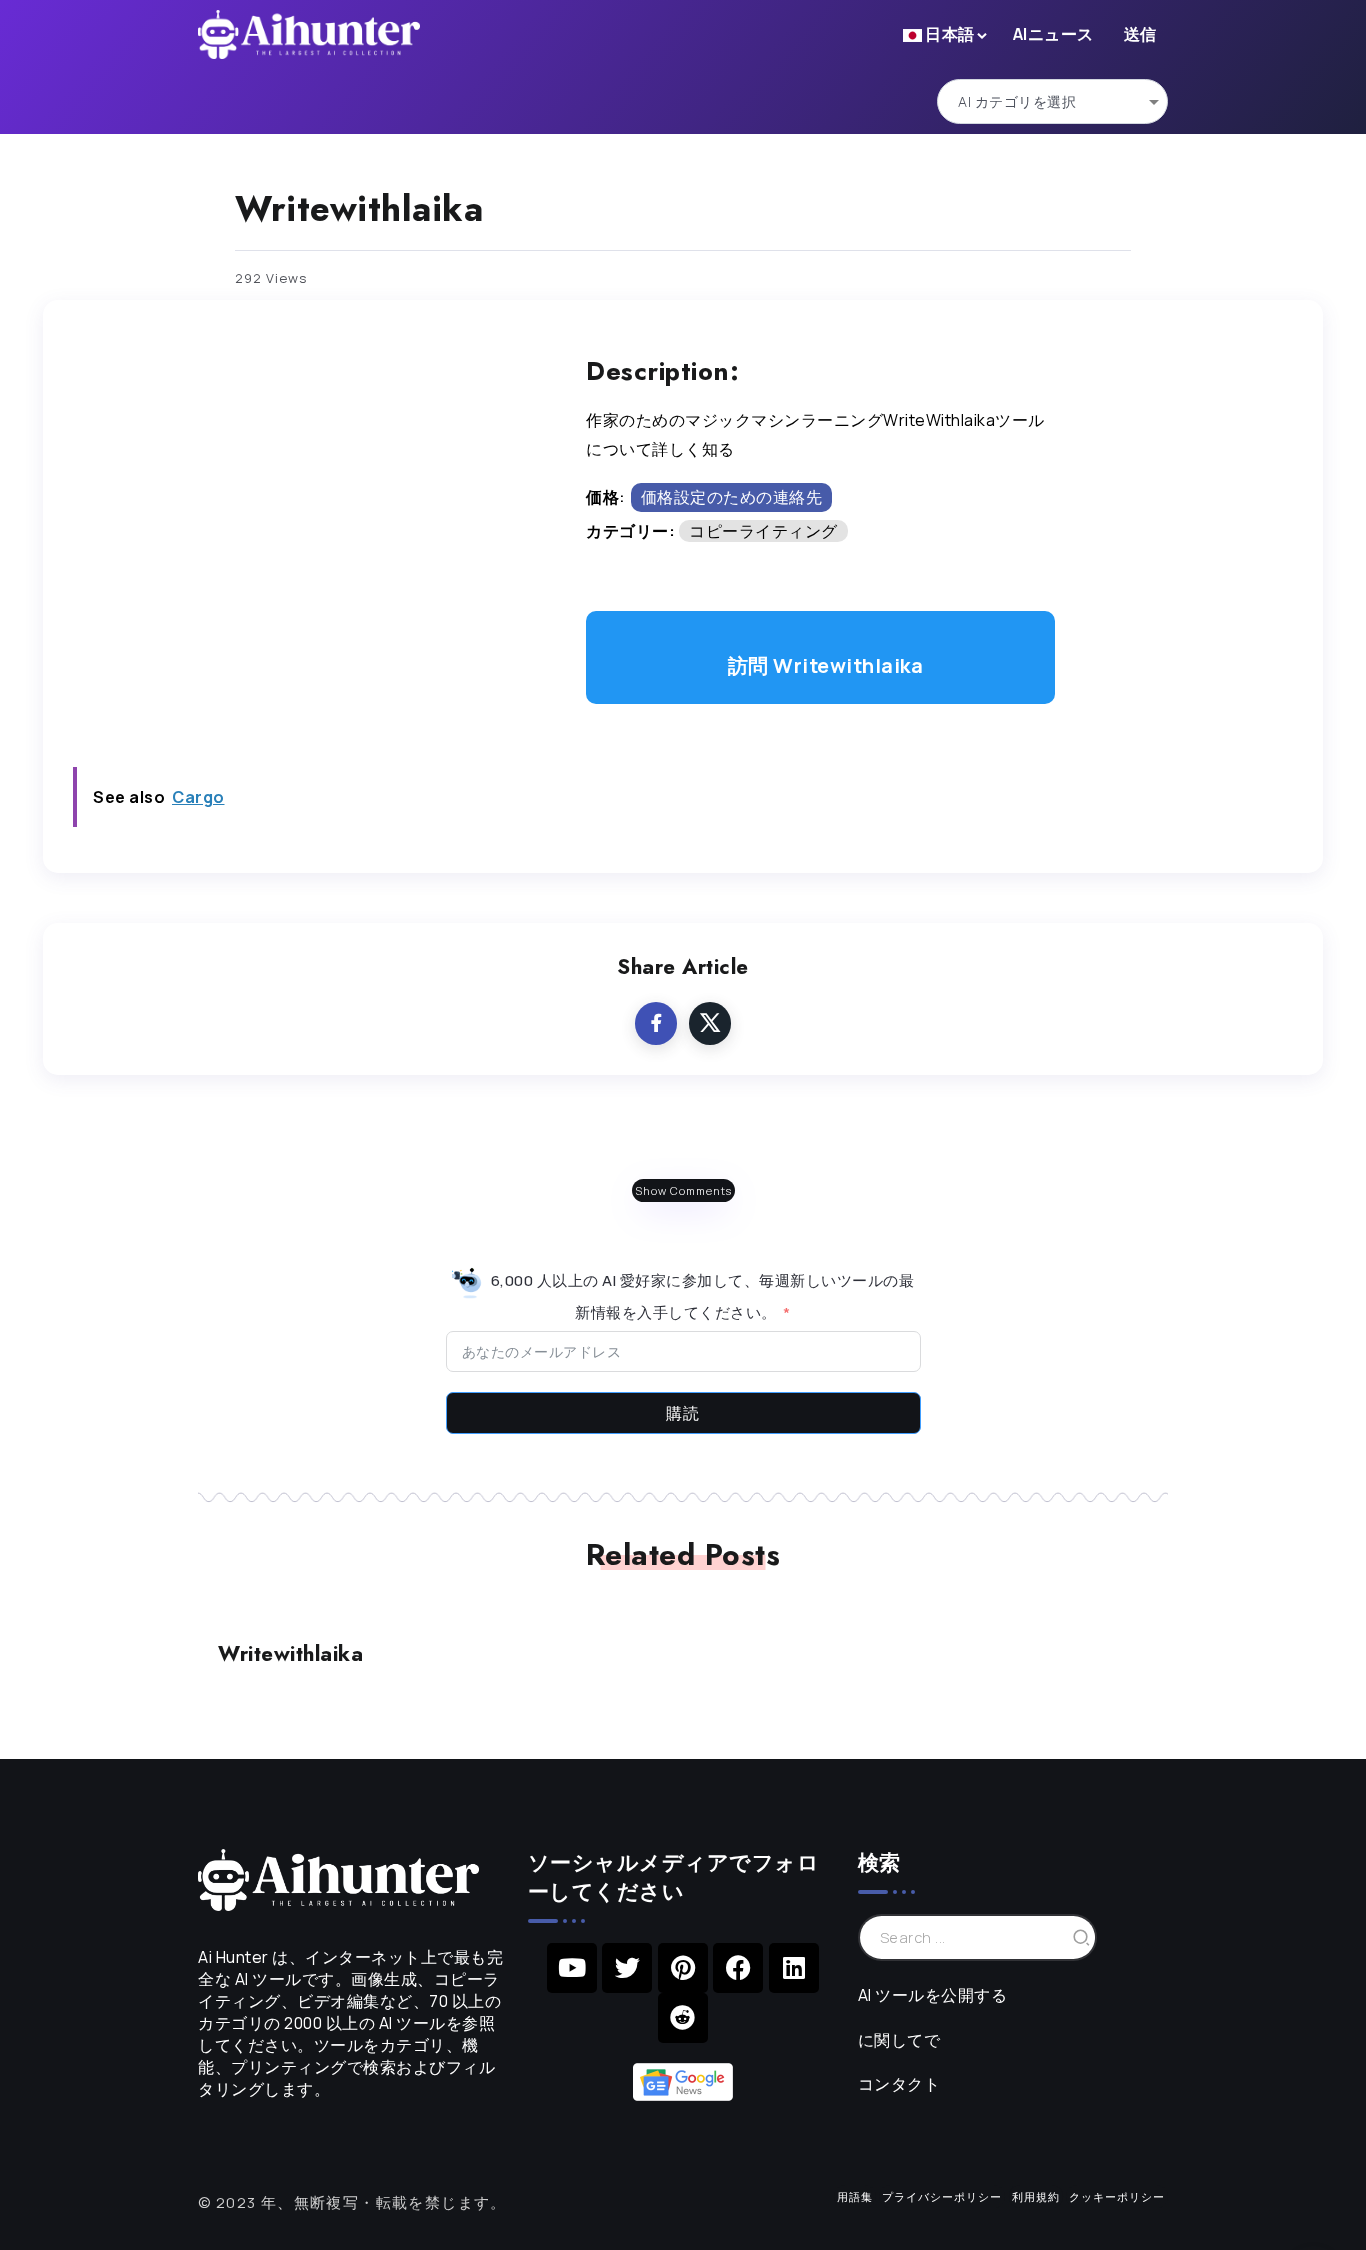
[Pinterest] (683, 1968)
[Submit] (1082, 1937)
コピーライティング (763, 531)
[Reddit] (683, 2018)
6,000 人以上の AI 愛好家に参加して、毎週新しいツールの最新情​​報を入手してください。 (700, 1295)
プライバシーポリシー (942, 2196)
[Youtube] (572, 1968)
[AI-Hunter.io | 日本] (338, 1878)
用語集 (855, 2196)
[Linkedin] (794, 1968)
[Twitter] (627, 1968)
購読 (683, 1413)
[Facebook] (738, 1968)
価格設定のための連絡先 (732, 497)
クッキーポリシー (1117, 2196)
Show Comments (683, 1190)
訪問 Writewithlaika (826, 665)
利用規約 (1036, 2196)
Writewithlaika (290, 1654)
